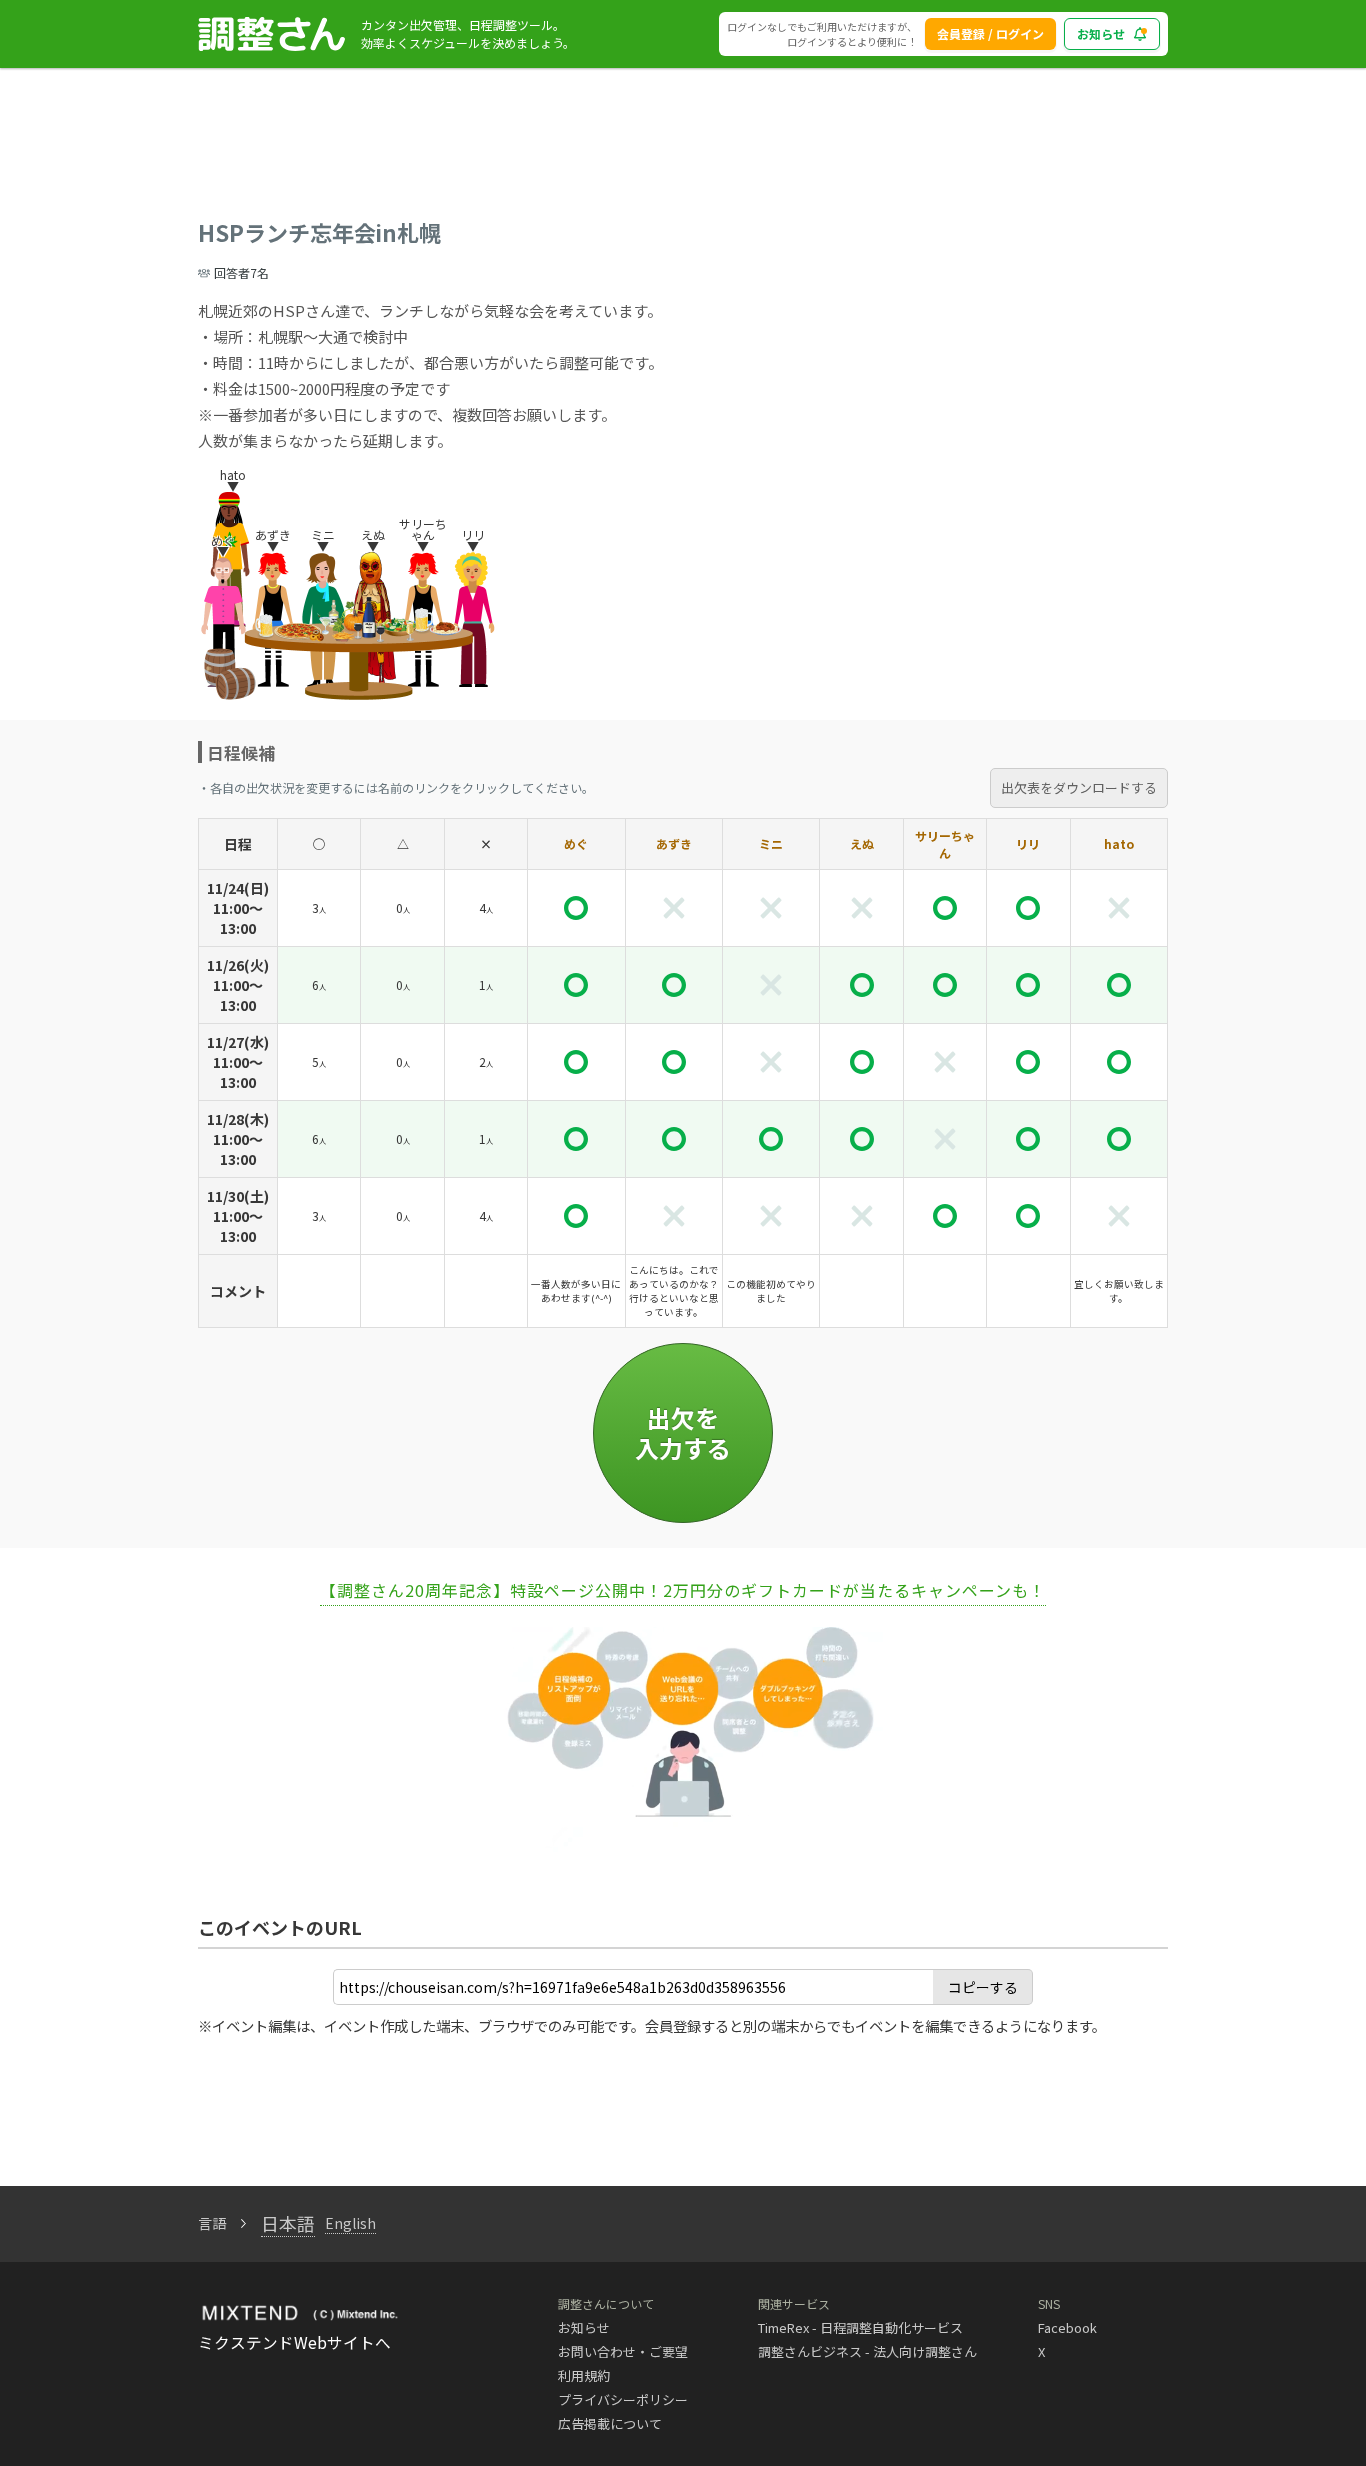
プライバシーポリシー (623, 2399)
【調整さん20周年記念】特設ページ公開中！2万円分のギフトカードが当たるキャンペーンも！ (683, 1590)
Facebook (1067, 2327)
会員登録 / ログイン (990, 33)
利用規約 (584, 2375)
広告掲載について (610, 2423)
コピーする (983, 1987)
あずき (674, 843)
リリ (1028, 843)
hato (1119, 843)
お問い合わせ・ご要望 (623, 2351)
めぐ (576, 843)
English (350, 2223)
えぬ (862, 843)
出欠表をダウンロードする (1079, 787)
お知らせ (1101, 33)
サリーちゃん (945, 844)
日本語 (288, 2223)
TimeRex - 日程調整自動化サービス (860, 2327)
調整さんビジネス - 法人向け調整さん (867, 2351)
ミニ (771, 843)
